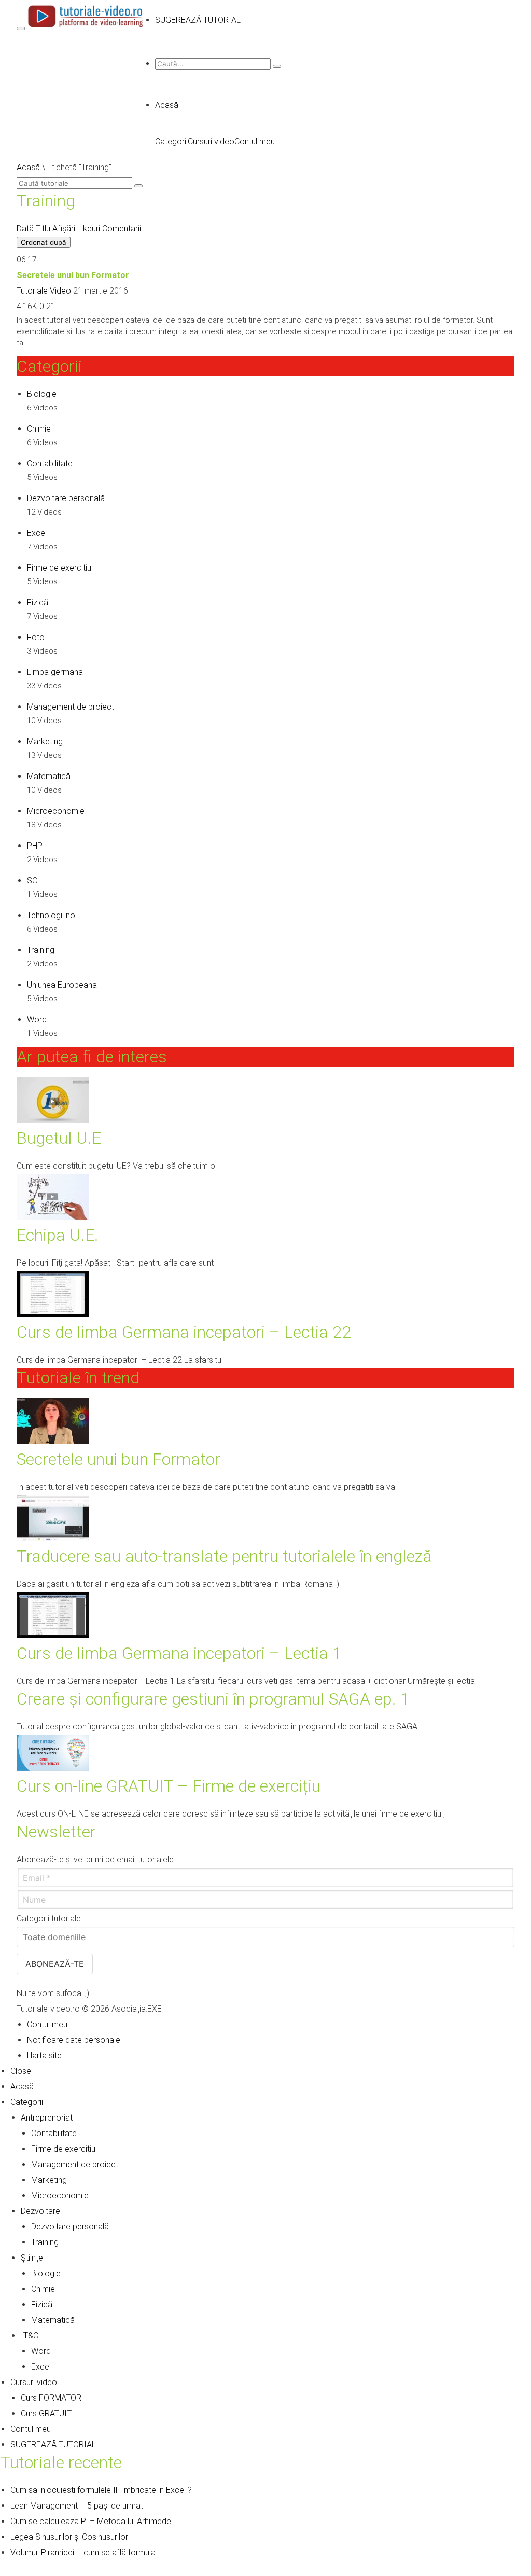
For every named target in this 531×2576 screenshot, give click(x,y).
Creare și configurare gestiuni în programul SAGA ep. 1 (213, 1699)
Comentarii (122, 228)
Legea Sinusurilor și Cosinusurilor (69, 2537)
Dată (25, 228)
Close (21, 2071)
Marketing (45, 742)
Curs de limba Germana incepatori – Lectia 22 (184, 1332)
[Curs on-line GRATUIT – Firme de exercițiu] (53, 1768)
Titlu (43, 228)
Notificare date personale (74, 2040)
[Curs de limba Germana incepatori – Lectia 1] (53, 1635)
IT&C (30, 2336)
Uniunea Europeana (62, 985)
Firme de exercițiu (59, 568)
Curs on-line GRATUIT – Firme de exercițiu (169, 1786)
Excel (37, 533)
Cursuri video (211, 141)
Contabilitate (50, 463)
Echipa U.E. (58, 1235)
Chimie (39, 429)
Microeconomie (56, 811)
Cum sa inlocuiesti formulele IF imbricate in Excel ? (101, 2490)
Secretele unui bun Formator (73, 275)
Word (37, 1020)
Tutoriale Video (44, 291)
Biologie (42, 394)
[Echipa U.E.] (53, 1217)
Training (41, 950)
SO (32, 881)
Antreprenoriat (47, 2118)
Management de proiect (71, 707)
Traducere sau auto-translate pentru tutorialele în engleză (224, 1556)
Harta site (44, 2055)
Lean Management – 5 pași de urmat (77, 2506)
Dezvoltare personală (66, 498)
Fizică (38, 603)
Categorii (171, 141)
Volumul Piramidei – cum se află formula (83, 2552)
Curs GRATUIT (46, 2413)
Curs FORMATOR (51, 2398)
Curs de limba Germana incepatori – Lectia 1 (179, 1653)
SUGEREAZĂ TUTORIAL (53, 2445)
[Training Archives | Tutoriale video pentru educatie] (86, 26)
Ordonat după (44, 242)
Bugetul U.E (59, 1138)
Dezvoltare (40, 2211)
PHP (35, 846)
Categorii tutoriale (49, 1919)
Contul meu (255, 141)
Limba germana (55, 672)
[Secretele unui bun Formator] (53, 1441)
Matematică (49, 776)
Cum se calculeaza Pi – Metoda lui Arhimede (91, 2521)
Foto (36, 637)
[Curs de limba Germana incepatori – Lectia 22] (53, 1314)
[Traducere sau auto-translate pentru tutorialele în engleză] (53, 1538)
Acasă (167, 105)
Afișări (64, 228)
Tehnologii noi (52, 915)
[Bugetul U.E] (53, 1120)
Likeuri (89, 228)
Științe (32, 2258)
